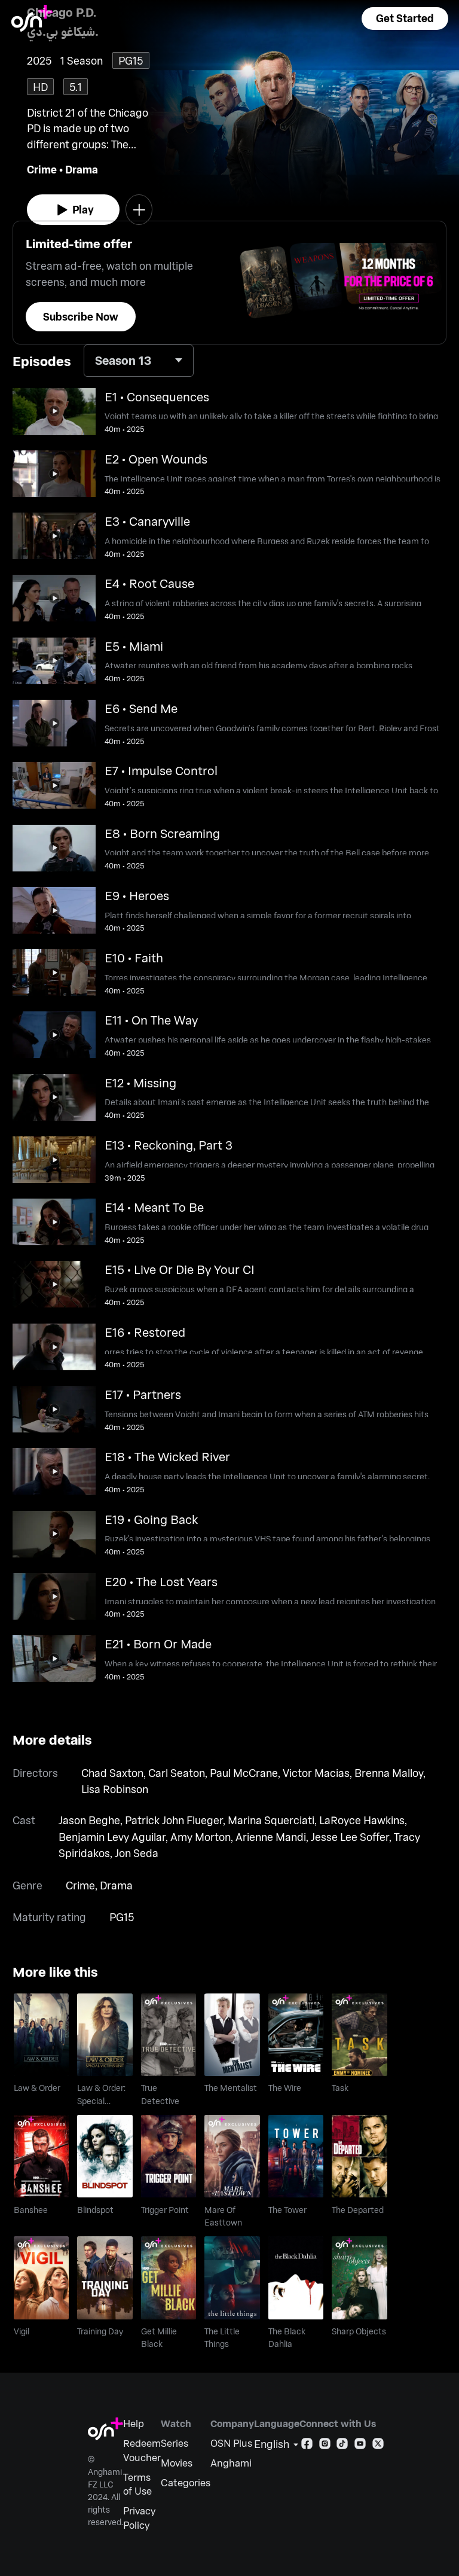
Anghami (231, 2463)
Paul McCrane (244, 1773)
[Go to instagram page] (325, 2446)
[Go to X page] (378, 2446)
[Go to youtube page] (360, 2446)
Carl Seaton (177, 1773)
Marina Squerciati (271, 1820)
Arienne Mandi (271, 1837)
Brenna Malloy (389, 1773)
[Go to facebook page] (307, 2446)
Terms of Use (137, 2484)
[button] (405, 19)
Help (134, 2423)
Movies (177, 2463)
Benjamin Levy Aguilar (112, 1837)
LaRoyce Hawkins (362, 1820)
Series (175, 2443)
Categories (186, 2482)
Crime (42, 169)
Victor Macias (316, 1773)
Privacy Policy (139, 2518)
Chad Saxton (112, 1773)
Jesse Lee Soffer (350, 1837)
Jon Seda (137, 1853)
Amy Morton (201, 1837)
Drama (82, 169)
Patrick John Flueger (174, 1820)
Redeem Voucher (142, 2450)
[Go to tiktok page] (342, 2446)
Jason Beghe (89, 1820)
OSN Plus (231, 2443)
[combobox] (139, 361)
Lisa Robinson (115, 1789)
